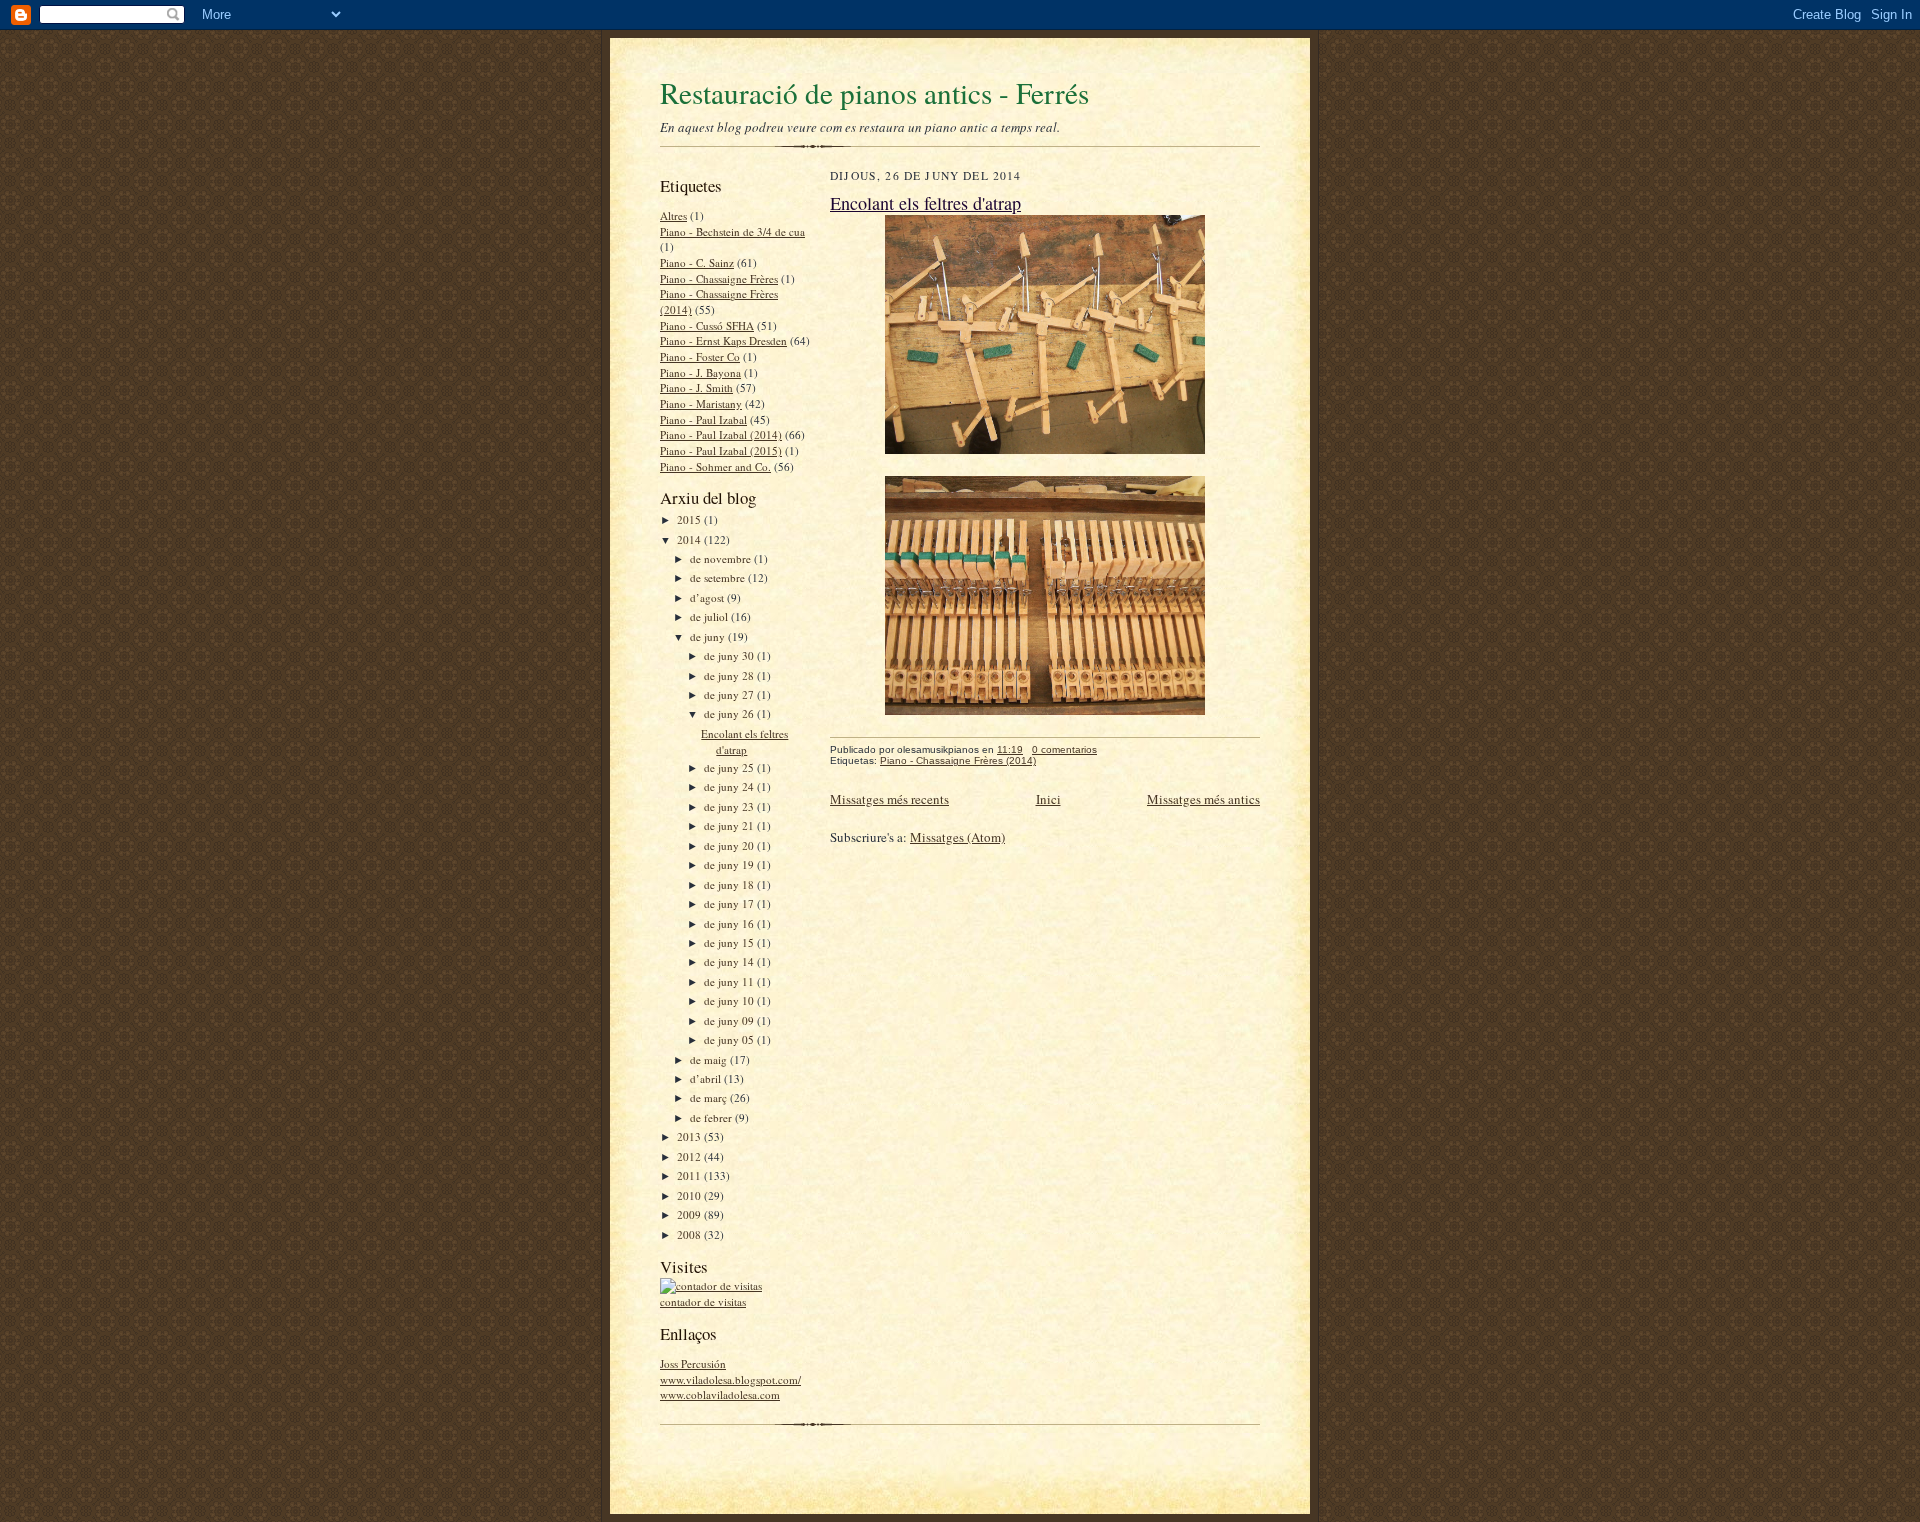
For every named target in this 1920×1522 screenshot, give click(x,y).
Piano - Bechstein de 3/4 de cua (732, 231)
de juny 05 (730, 1039)
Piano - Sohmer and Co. (715, 466)
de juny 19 (730, 864)
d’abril (707, 1078)
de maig (710, 1059)
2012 (690, 1156)
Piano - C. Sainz (697, 262)
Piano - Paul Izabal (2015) (721, 450)
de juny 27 (730, 694)
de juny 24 (730, 786)
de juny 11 (730, 981)
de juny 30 (730, 655)
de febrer (712, 1117)
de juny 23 (730, 806)
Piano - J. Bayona (700, 372)
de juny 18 (730, 884)
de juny (709, 636)
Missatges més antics (1203, 799)
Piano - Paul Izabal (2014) (721, 434)
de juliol (710, 616)
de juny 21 (730, 825)
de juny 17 (730, 903)
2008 (690, 1234)
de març (710, 1097)
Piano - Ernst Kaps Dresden (723, 340)
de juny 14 (730, 961)
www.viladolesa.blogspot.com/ (730, 1379)
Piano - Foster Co (700, 356)
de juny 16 (730, 923)
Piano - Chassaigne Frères (719, 278)
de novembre (722, 558)
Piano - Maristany (701, 403)
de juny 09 (730, 1020)
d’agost (708, 597)
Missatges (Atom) (957, 837)
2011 (690, 1175)
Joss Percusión (693, 1363)
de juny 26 (730, 713)
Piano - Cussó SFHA (707, 325)
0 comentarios (1064, 749)
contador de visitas (703, 1301)
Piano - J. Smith (696, 387)
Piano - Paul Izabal (703, 419)
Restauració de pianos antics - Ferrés (874, 92)
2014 (690, 539)
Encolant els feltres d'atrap (744, 741)
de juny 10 (730, 1000)
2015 (690, 519)
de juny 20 (730, 845)
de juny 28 (730, 675)
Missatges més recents (889, 799)
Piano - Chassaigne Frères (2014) (958, 760)
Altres (673, 215)
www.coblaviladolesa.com (720, 1394)
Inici (1048, 799)
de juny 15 (730, 942)
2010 (690, 1195)
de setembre (719, 577)
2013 (690, 1136)
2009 (690, 1214)
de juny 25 (730, 767)
